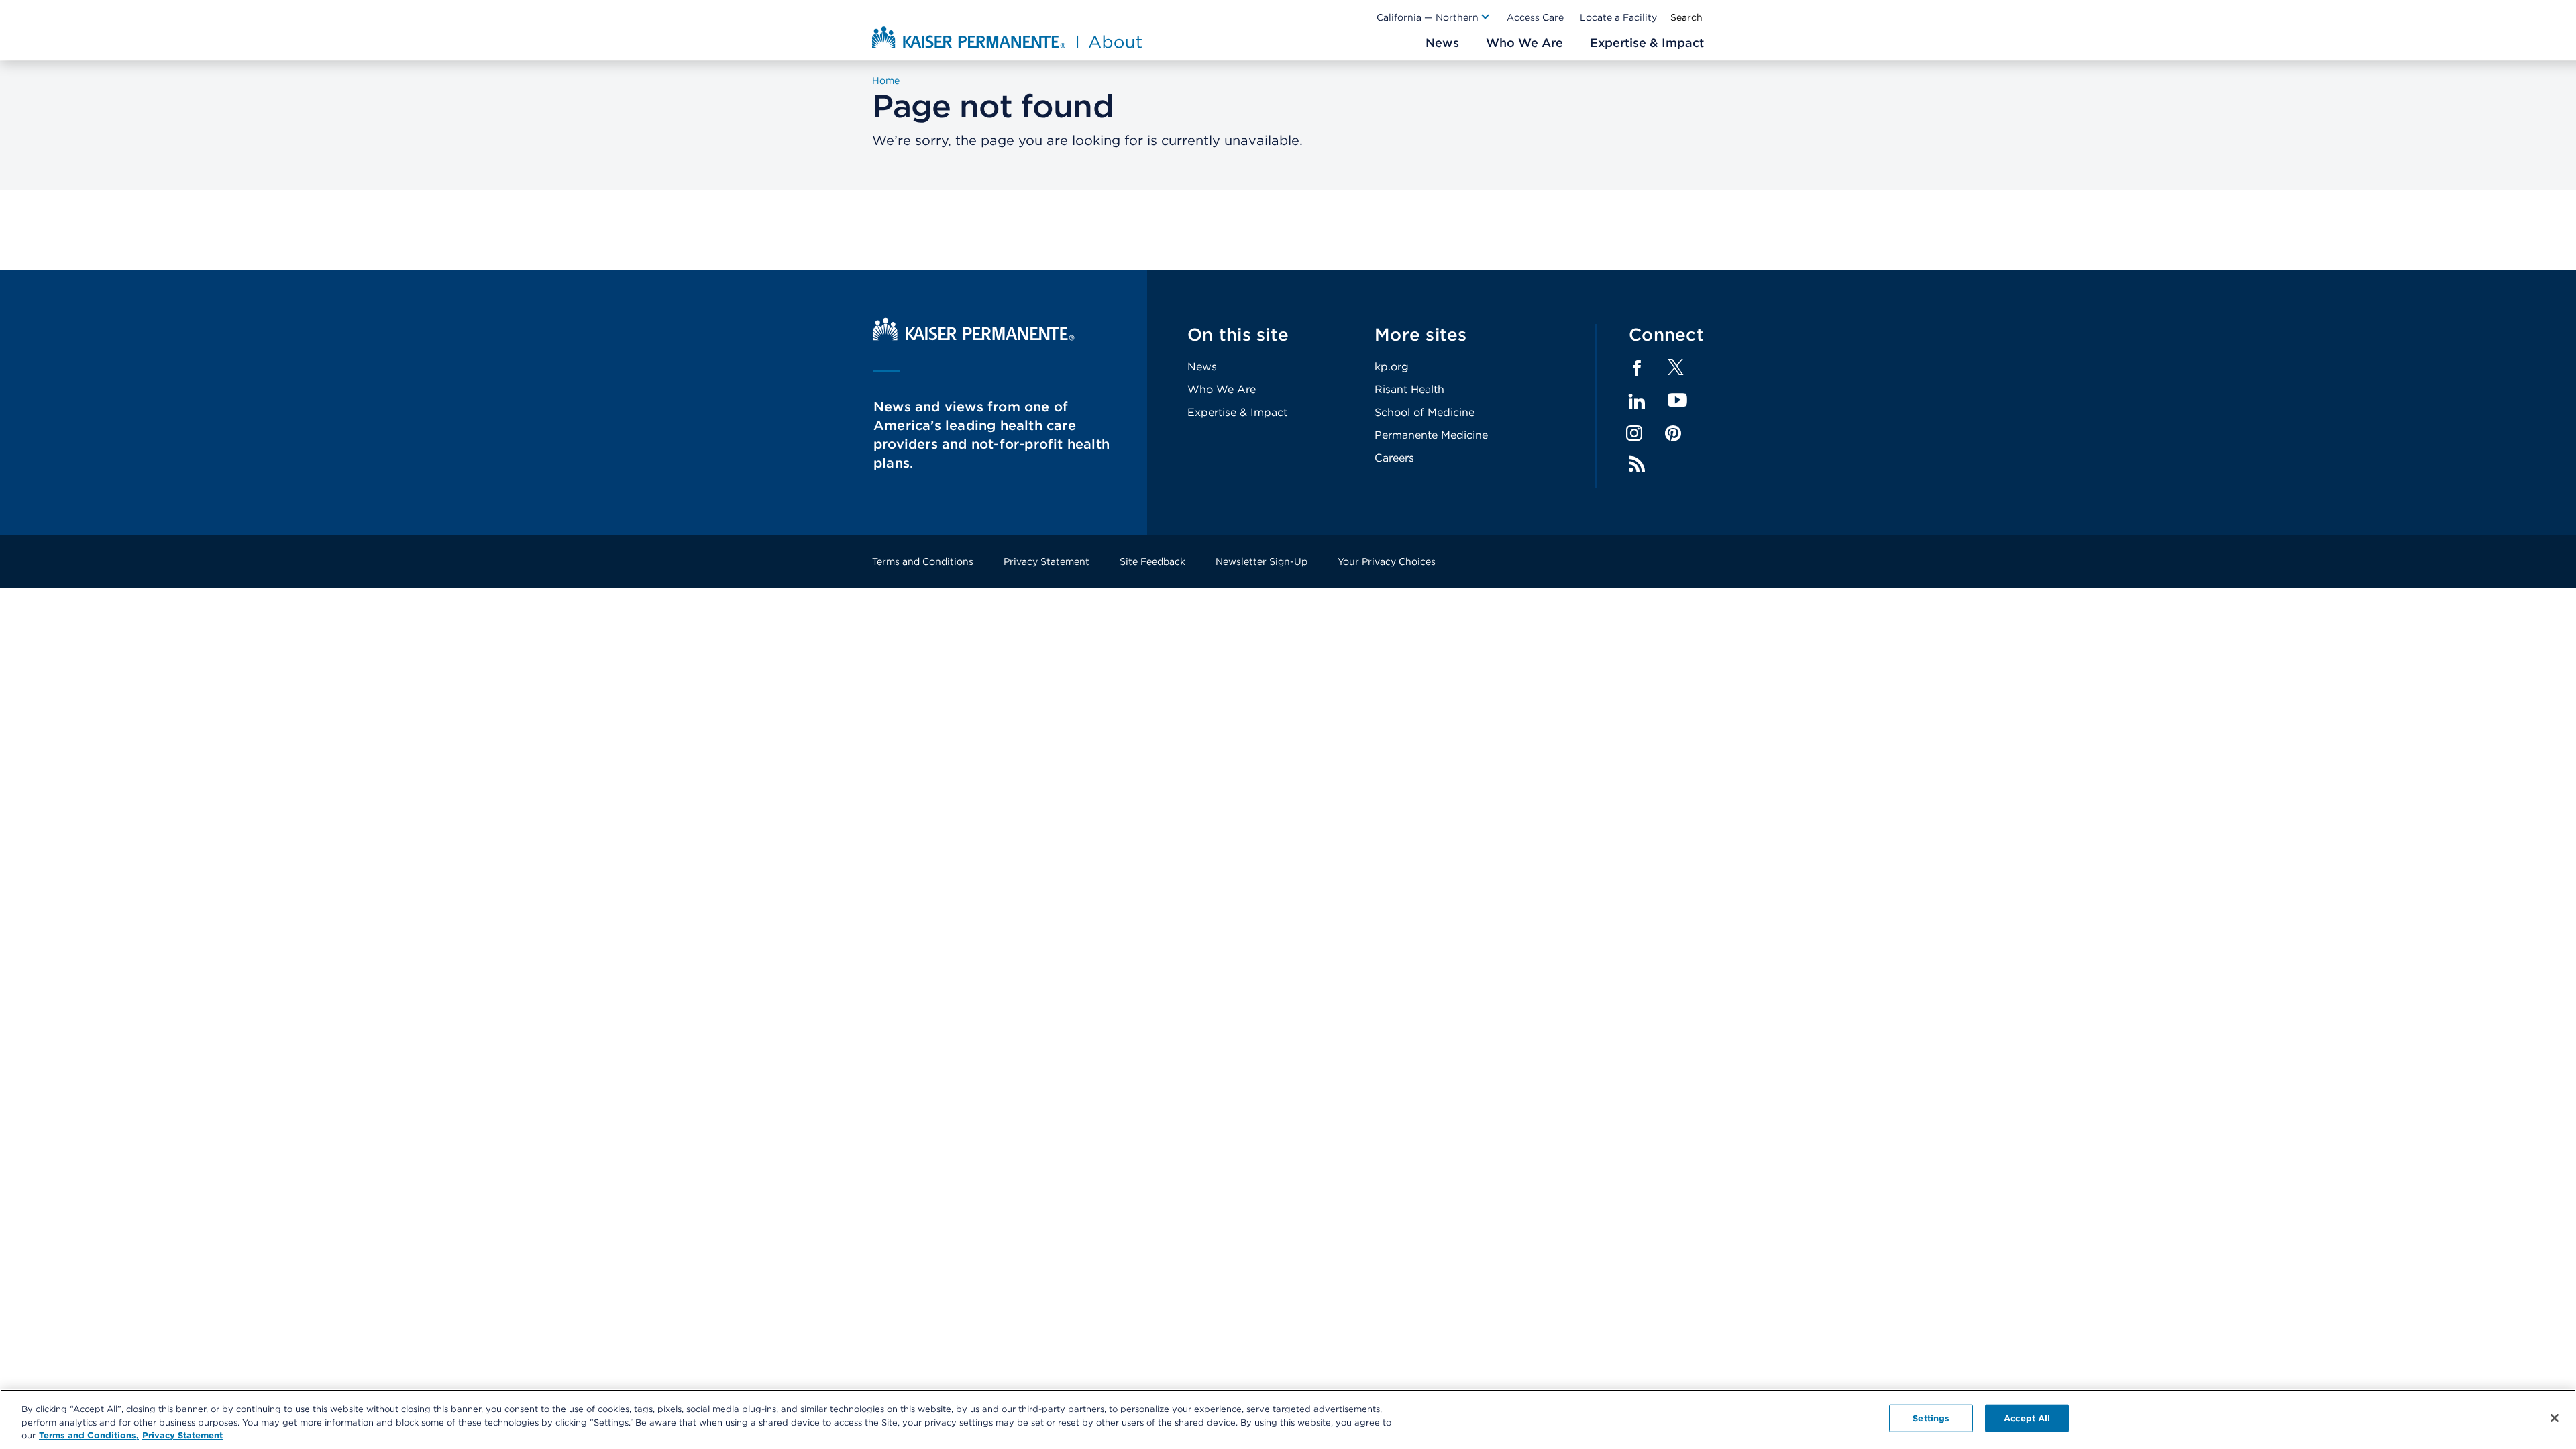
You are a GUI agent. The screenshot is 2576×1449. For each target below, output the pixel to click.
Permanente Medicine (1431, 435)
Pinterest (1673, 433)
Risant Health (1409, 389)
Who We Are (1222, 389)
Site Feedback (1152, 561)
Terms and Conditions (923, 561)
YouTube (1677, 401)
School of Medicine (1425, 412)
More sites (1421, 334)
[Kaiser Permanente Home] (974, 337)
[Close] (2555, 1418)
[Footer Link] (1676, 371)
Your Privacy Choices (1387, 561)
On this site (1238, 334)
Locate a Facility (1618, 17)
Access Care (1535, 17)
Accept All (2027, 1418)
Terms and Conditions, (89, 1435)
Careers (1394, 458)
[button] (1434, 17)
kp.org (1392, 367)
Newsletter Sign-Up (1262, 561)
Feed (1637, 464)
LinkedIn (1637, 402)
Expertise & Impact (1237, 412)
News (1202, 367)
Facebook (1637, 368)
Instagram (1634, 433)
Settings (1931, 1418)
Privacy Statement (1046, 561)
